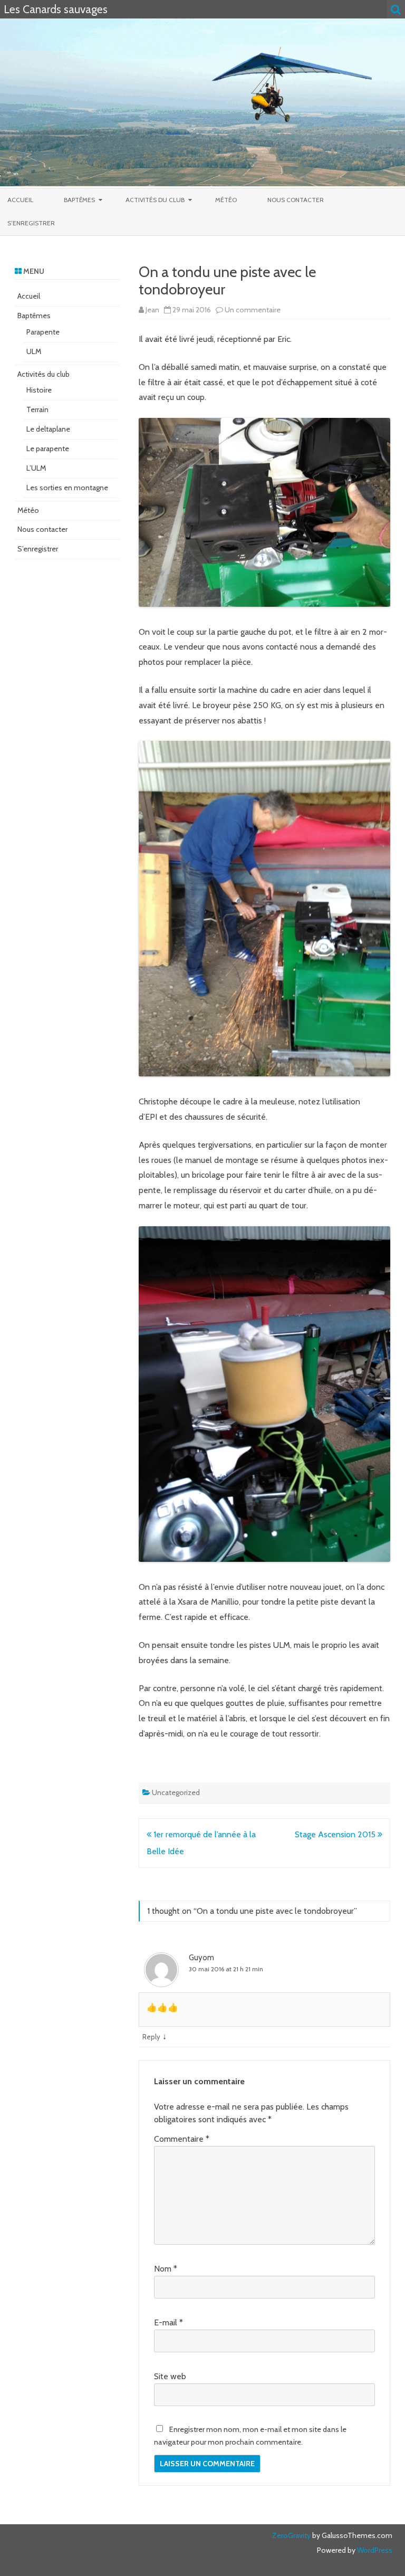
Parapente (43, 332)
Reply (151, 2037)
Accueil (20, 200)
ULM (34, 351)
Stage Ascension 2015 (336, 1834)
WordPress (374, 2550)
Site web (170, 2376)
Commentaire (182, 2139)
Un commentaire (253, 310)
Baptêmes (79, 200)
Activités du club (155, 200)
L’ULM (36, 468)
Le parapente (48, 449)
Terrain (37, 409)
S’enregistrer (31, 223)
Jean (152, 310)
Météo (226, 200)
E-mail (168, 2322)
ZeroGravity (291, 2535)
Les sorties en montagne (67, 488)
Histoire (39, 390)
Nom (166, 2269)
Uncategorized (176, 1792)
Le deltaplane (48, 429)
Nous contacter (296, 200)
